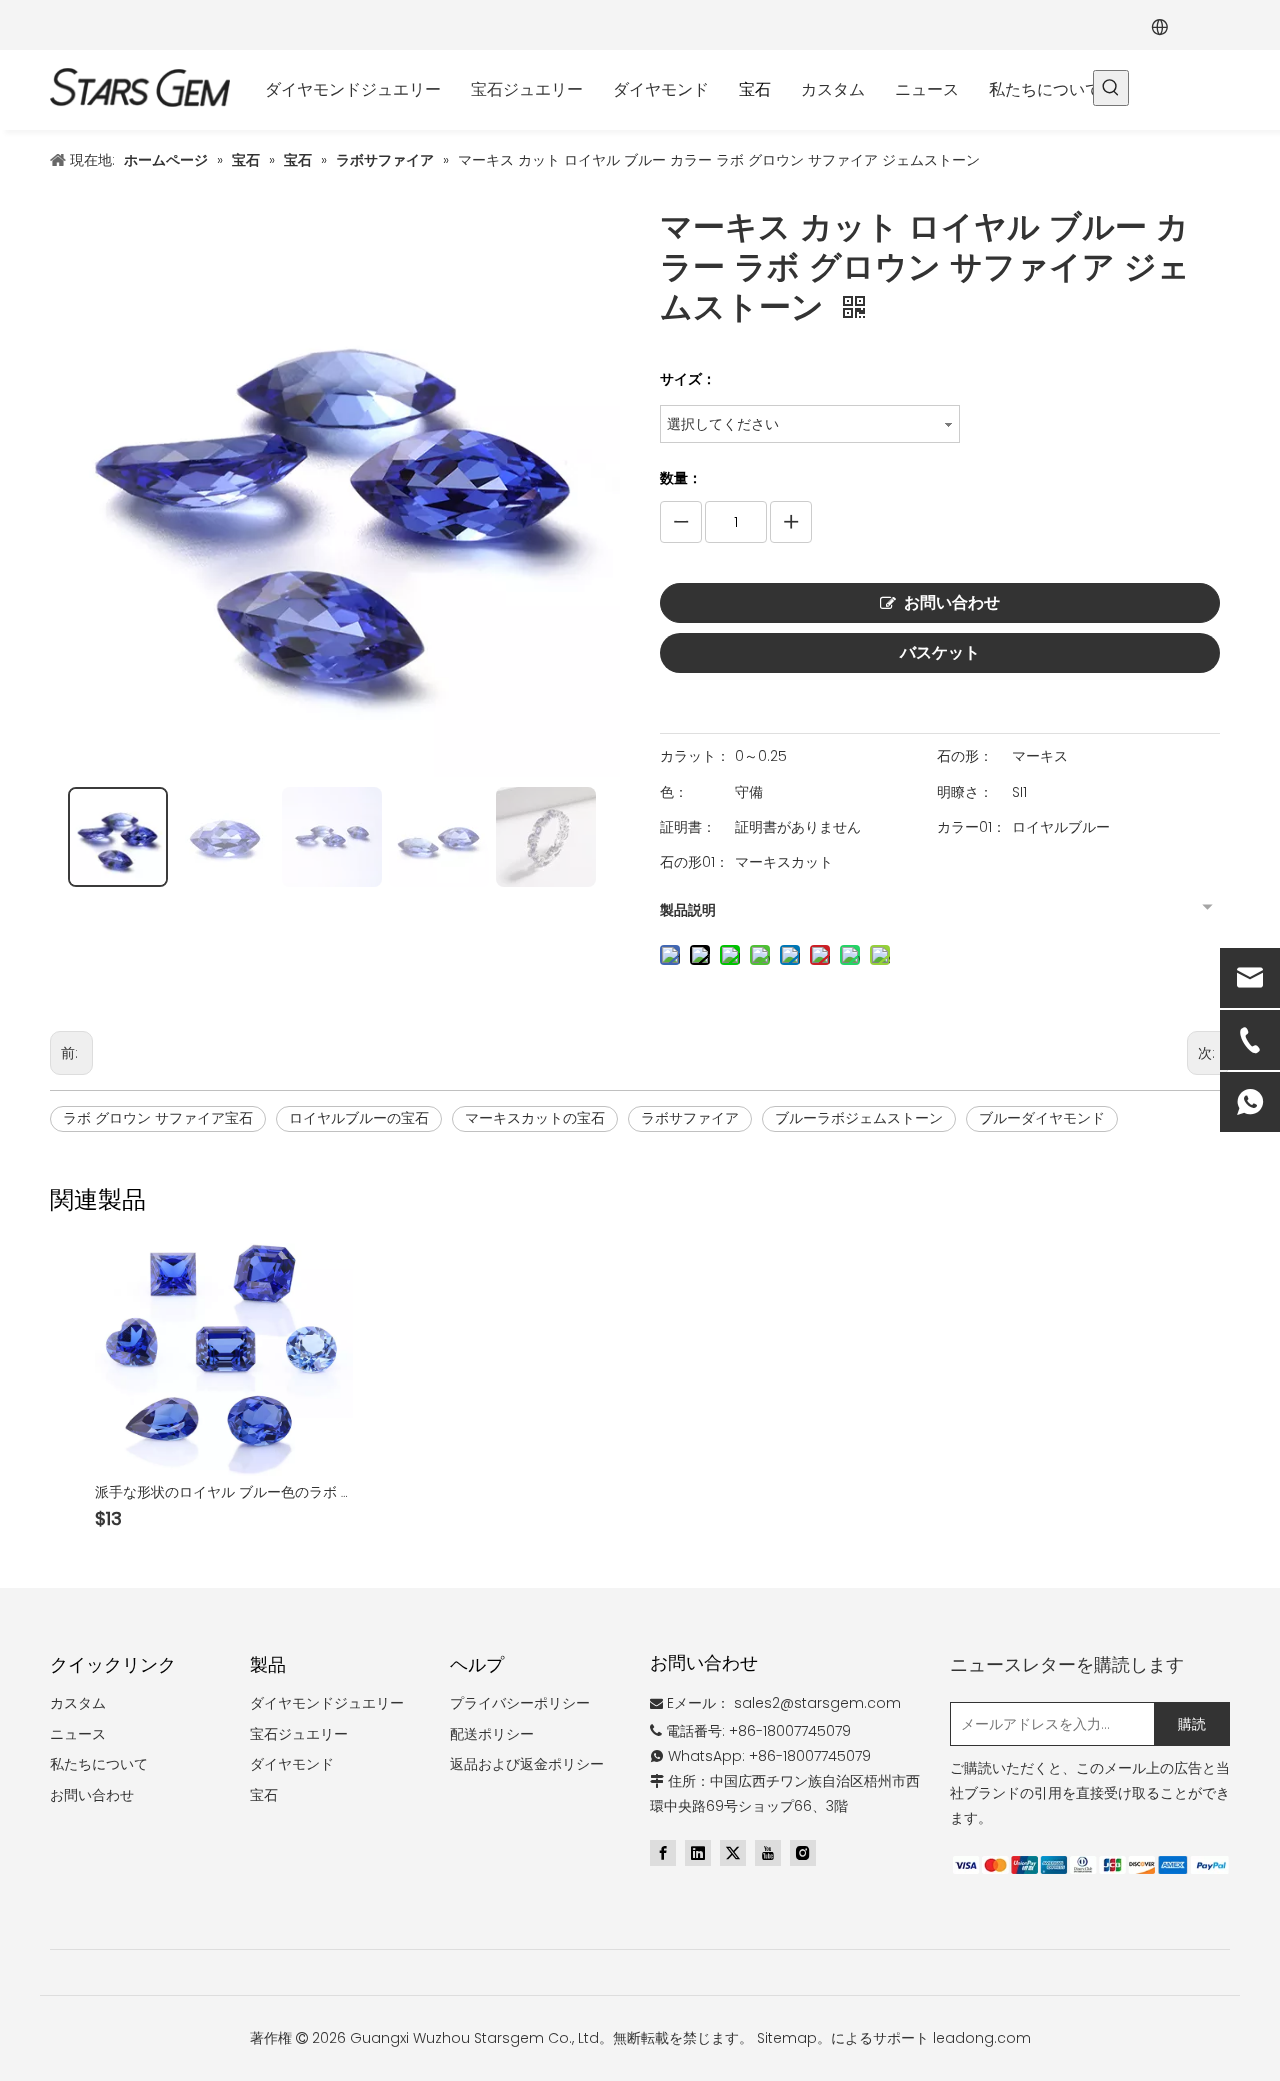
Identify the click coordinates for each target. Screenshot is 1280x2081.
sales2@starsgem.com (817, 1703)
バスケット (940, 652)
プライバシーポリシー (520, 1703)
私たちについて (99, 1764)
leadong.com (982, 2038)
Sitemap (787, 2038)
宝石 (264, 1795)
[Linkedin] (698, 1853)
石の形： (965, 756)
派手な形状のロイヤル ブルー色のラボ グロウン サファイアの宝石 (224, 1492)
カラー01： (971, 827)
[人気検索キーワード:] (1111, 88)
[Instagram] (803, 1853)
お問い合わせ (952, 602)
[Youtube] (768, 1853)
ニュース (78, 1734)
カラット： (695, 756)
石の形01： (694, 862)
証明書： (688, 827)
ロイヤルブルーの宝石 (359, 1118)
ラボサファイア (690, 1118)
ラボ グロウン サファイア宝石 (158, 1118)
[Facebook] (663, 1853)
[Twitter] (733, 1853)
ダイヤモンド (292, 1764)
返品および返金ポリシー (527, 1764)
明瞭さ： (965, 792)
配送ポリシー (492, 1734)
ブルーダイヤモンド (1042, 1118)
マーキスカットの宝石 (535, 1118)
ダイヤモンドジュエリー (327, 1703)
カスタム (78, 1703)
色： (674, 792)
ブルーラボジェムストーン (859, 1118)
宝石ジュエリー (299, 1734)
